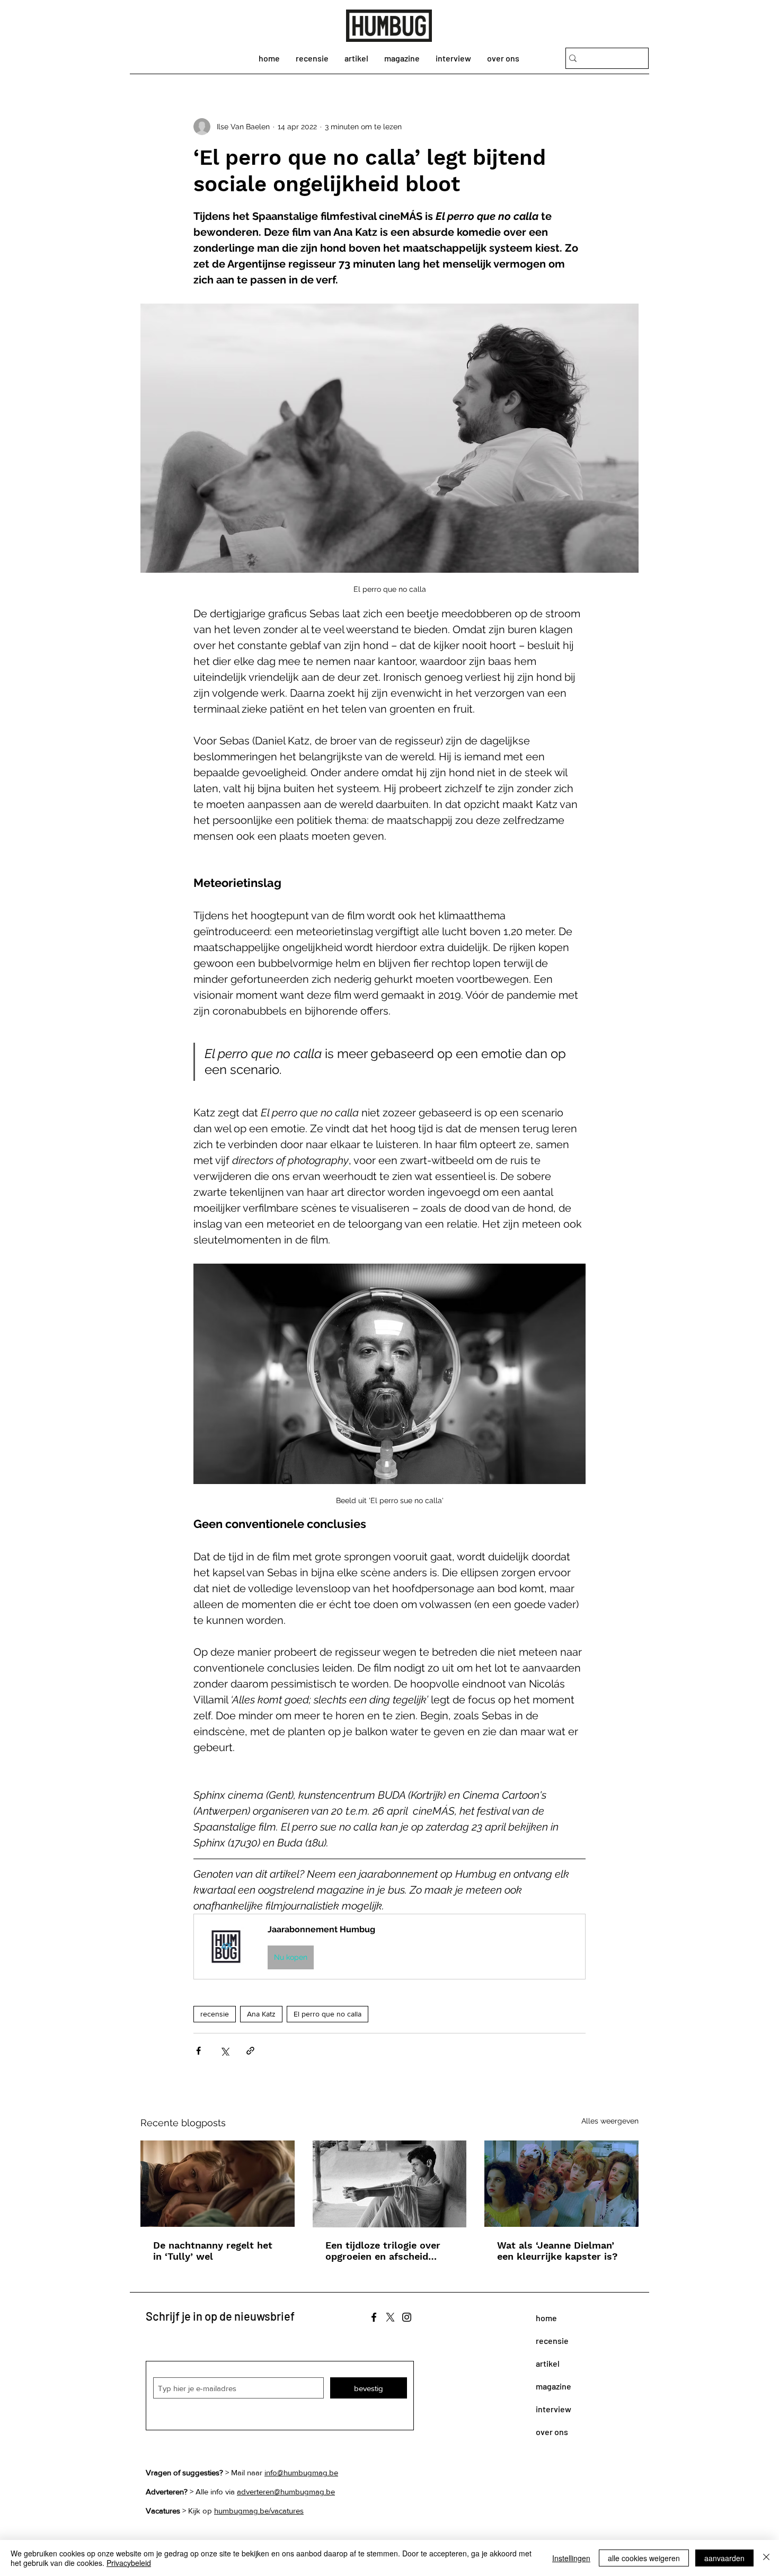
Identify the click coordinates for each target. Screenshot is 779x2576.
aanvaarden (724, 2558)
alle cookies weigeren (644, 2558)
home (546, 2318)
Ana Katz (261, 2014)
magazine (554, 2386)
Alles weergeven (610, 2121)
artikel (548, 2363)
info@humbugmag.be (301, 2472)
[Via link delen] (250, 2051)
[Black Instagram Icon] (407, 2317)
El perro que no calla (327, 2014)
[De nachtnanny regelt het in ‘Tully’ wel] (218, 2184)
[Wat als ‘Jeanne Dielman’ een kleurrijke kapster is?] (561, 2184)
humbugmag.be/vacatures (259, 2511)
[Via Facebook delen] (198, 2051)
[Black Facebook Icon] (374, 2317)
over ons (552, 2432)
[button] (389, 1946)
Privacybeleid (129, 2563)
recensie (215, 2014)
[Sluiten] (766, 2558)
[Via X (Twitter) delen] (224, 2051)
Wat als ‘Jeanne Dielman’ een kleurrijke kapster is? (557, 2251)
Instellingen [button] (571, 2558)
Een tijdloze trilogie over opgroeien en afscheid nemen (383, 2251)
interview (554, 2409)
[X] (390, 2317)
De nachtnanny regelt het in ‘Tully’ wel (213, 2251)
